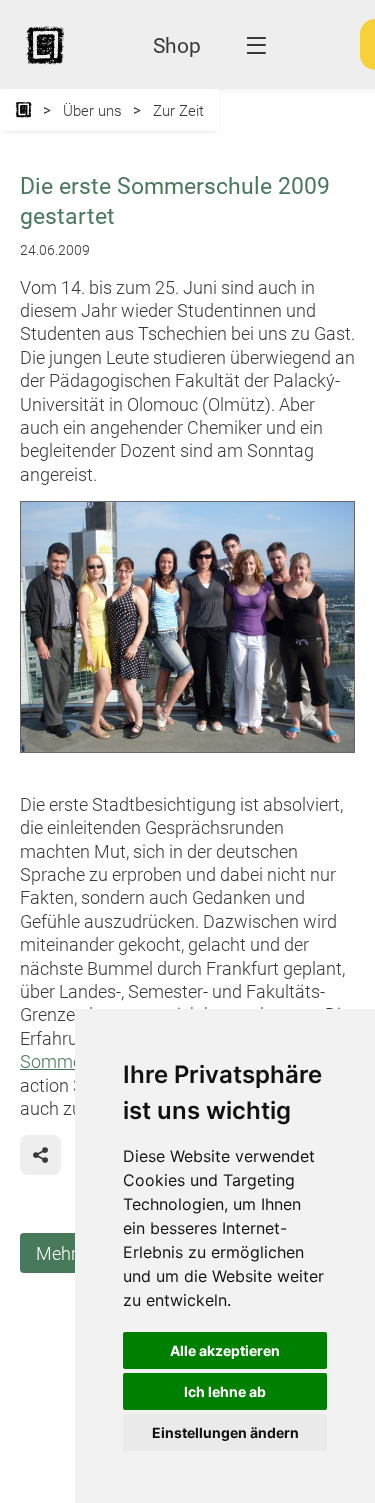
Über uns (92, 111)
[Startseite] (23, 110)
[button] (40, 1155)
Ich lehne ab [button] (225, 1391)
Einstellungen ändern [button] (225, 1432)
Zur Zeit (178, 111)
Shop (177, 46)
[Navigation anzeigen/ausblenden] (256, 46)
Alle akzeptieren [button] (225, 1350)
